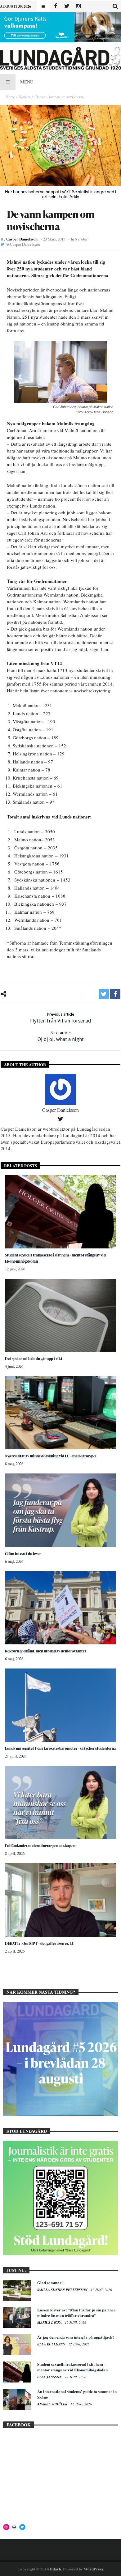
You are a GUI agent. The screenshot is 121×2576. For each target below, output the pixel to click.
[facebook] (115, 994)
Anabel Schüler (53, 2404)
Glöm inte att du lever (23, 1554)
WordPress (93, 2569)
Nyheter (25, 97)
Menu (27, 82)
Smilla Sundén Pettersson (63, 2290)
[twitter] (104, 994)
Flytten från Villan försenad (61, 1018)
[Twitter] (67, 6)
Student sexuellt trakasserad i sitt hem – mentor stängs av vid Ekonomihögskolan (72, 2367)
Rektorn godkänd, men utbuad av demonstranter (46, 1651)
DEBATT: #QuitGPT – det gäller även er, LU (40, 1943)
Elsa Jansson (50, 2377)
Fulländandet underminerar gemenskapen (40, 1846)
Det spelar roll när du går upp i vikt (34, 1359)
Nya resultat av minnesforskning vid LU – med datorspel (51, 1456)
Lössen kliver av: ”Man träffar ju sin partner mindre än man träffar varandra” (76, 2312)
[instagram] (78, 6)
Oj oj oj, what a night (61, 1036)
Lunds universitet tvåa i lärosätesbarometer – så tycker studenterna (60, 1748)
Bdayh (56, 2569)
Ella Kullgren (52, 2344)
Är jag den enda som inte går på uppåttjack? (76, 2337)
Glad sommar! (50, 2283)
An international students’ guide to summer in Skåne (77, 2394)
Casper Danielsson (22, 239)
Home (11, 97)
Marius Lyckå (50, 2323)
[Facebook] (55, 6)
